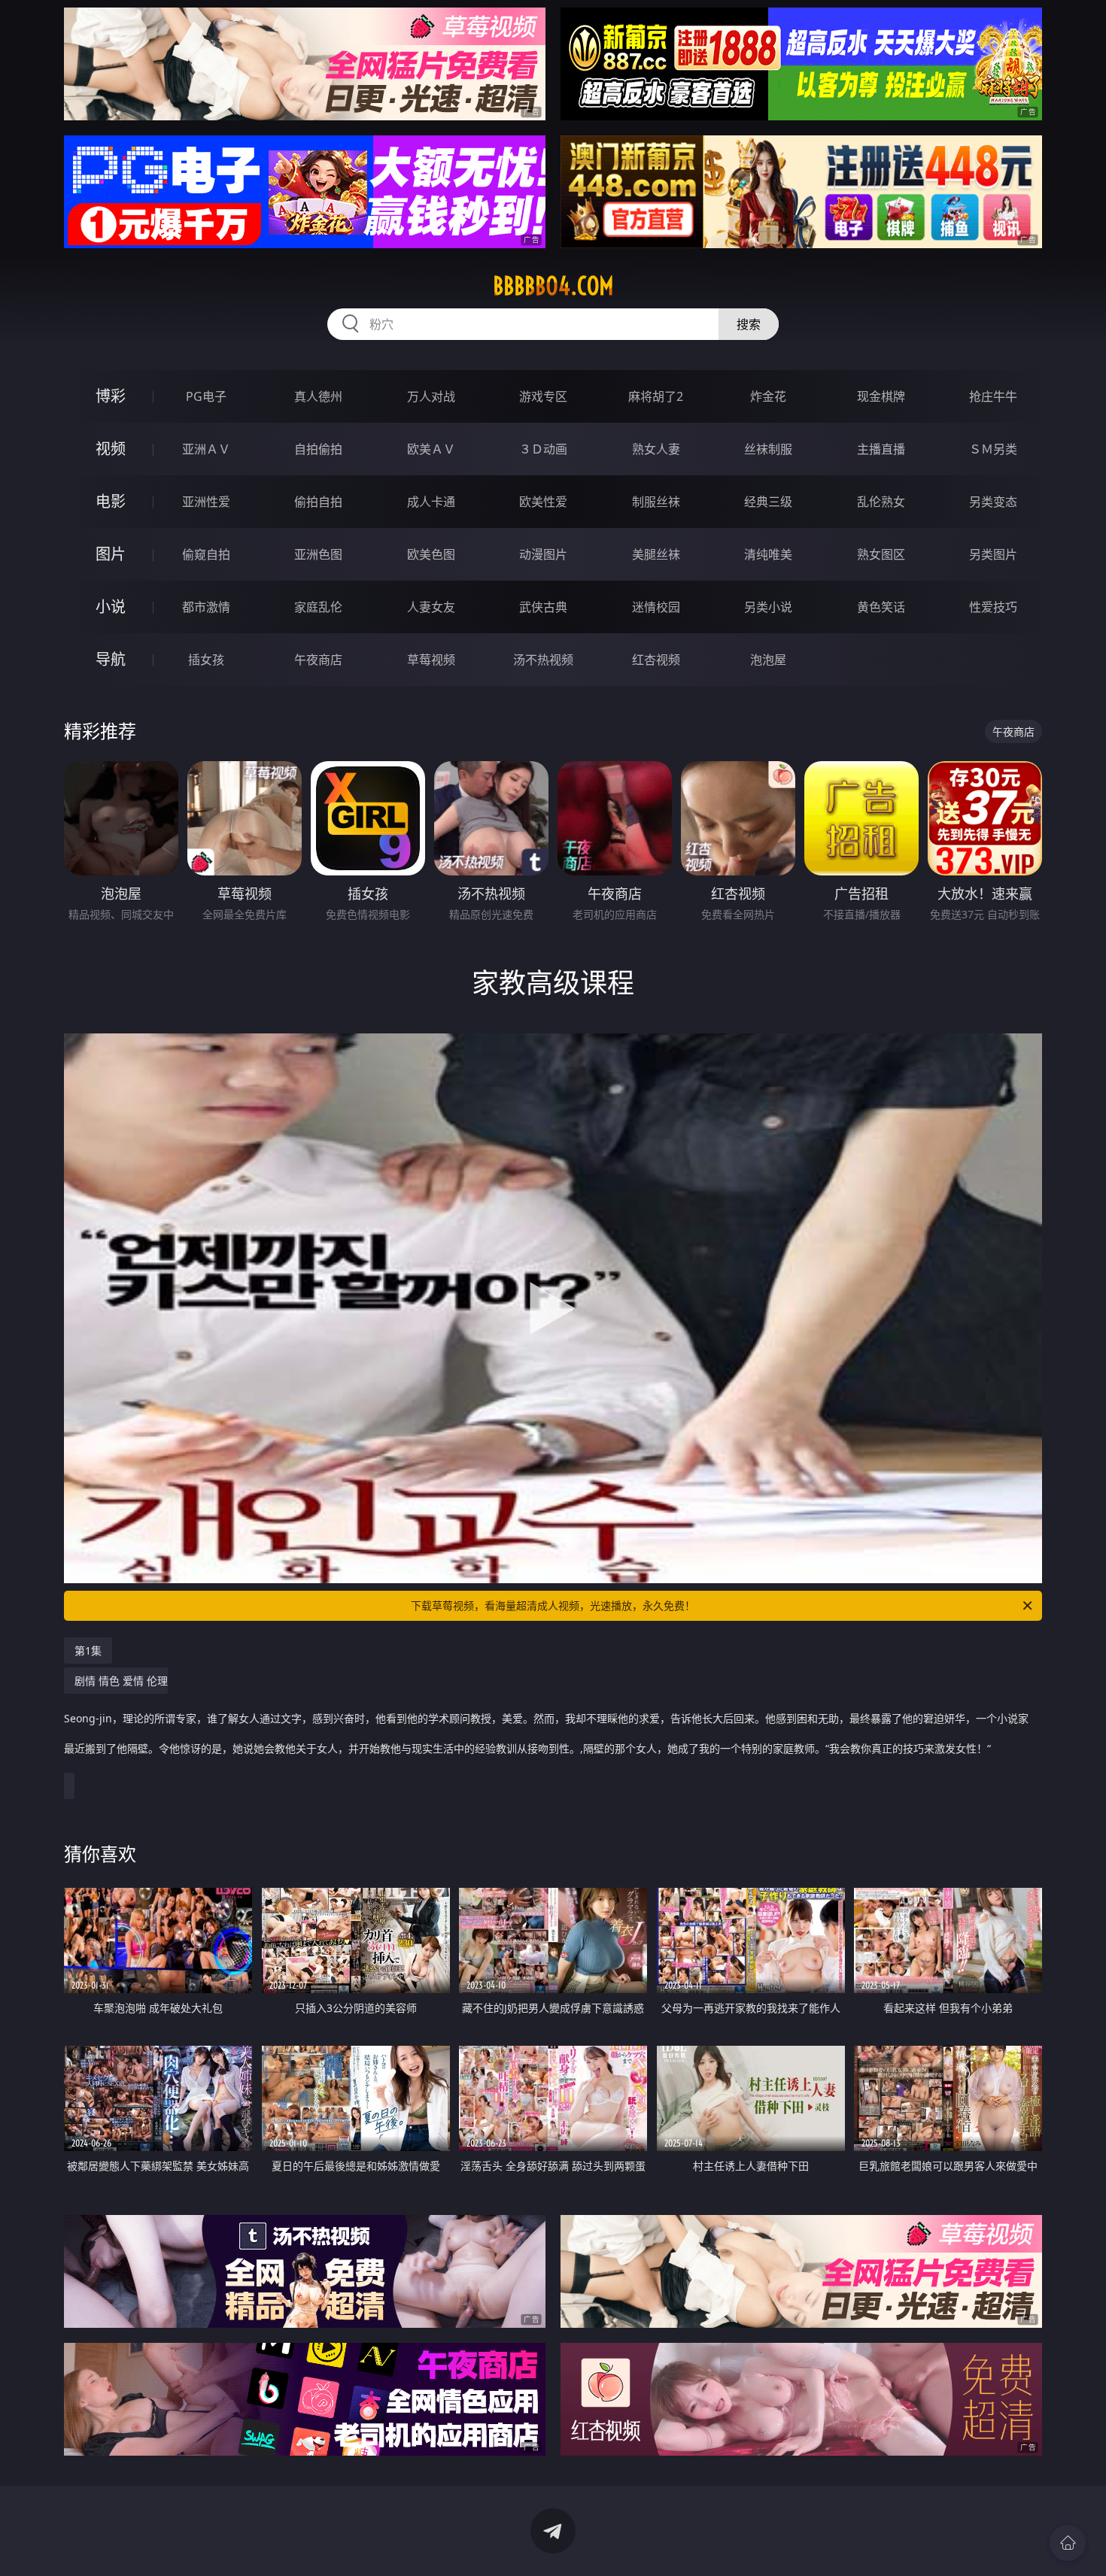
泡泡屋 (768, 660)
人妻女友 (431, 607)
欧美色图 (431, 554)
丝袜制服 (768, 449)
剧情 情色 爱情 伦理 (546, 1714)
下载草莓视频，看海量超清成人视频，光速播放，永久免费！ (553, 1605)
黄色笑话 (881, 607)
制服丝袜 (656, 502)
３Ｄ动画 (543, 449)
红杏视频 (656, 660)
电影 (111, 501)
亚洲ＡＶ (206, 449)
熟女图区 (881, 554)
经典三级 (768, 502)
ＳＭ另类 (993, 449)
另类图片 (993, 554)
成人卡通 (431, 502)
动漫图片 (543, 554)
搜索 (749, 324)
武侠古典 (543, 607)
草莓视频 (431, 660)
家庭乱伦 (318, 607)
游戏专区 (543, 396)
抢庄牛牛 (993, 396)
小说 (111, 607)
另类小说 (768, 607)
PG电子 (206, 396)
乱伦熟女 (881, 502)
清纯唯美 (768, 554)
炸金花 (768, 396)
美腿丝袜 (656, 554)
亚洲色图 (318, 554)
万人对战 (431, 396)
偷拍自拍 (318, 502)
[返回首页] (1068, 2543)
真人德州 (318, 396)
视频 (111, 449)
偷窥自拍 (206, 554)
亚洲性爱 (206, 502)
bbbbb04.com (553, 286)
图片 (111, 554)
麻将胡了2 (656, 396)
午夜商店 (318, 660)
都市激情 (206, 607)
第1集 (88, 1651)
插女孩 (206, 660)
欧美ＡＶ (431, 449)
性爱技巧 (993, 607)
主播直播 (881, 449)
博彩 (111, 396)
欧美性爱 (543, 502)
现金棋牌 (881, 396)
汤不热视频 (543, 660)
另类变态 (993, 502)
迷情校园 (656, 607)
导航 (111, 659)
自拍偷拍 (318, 449)
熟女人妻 (656, 449)
